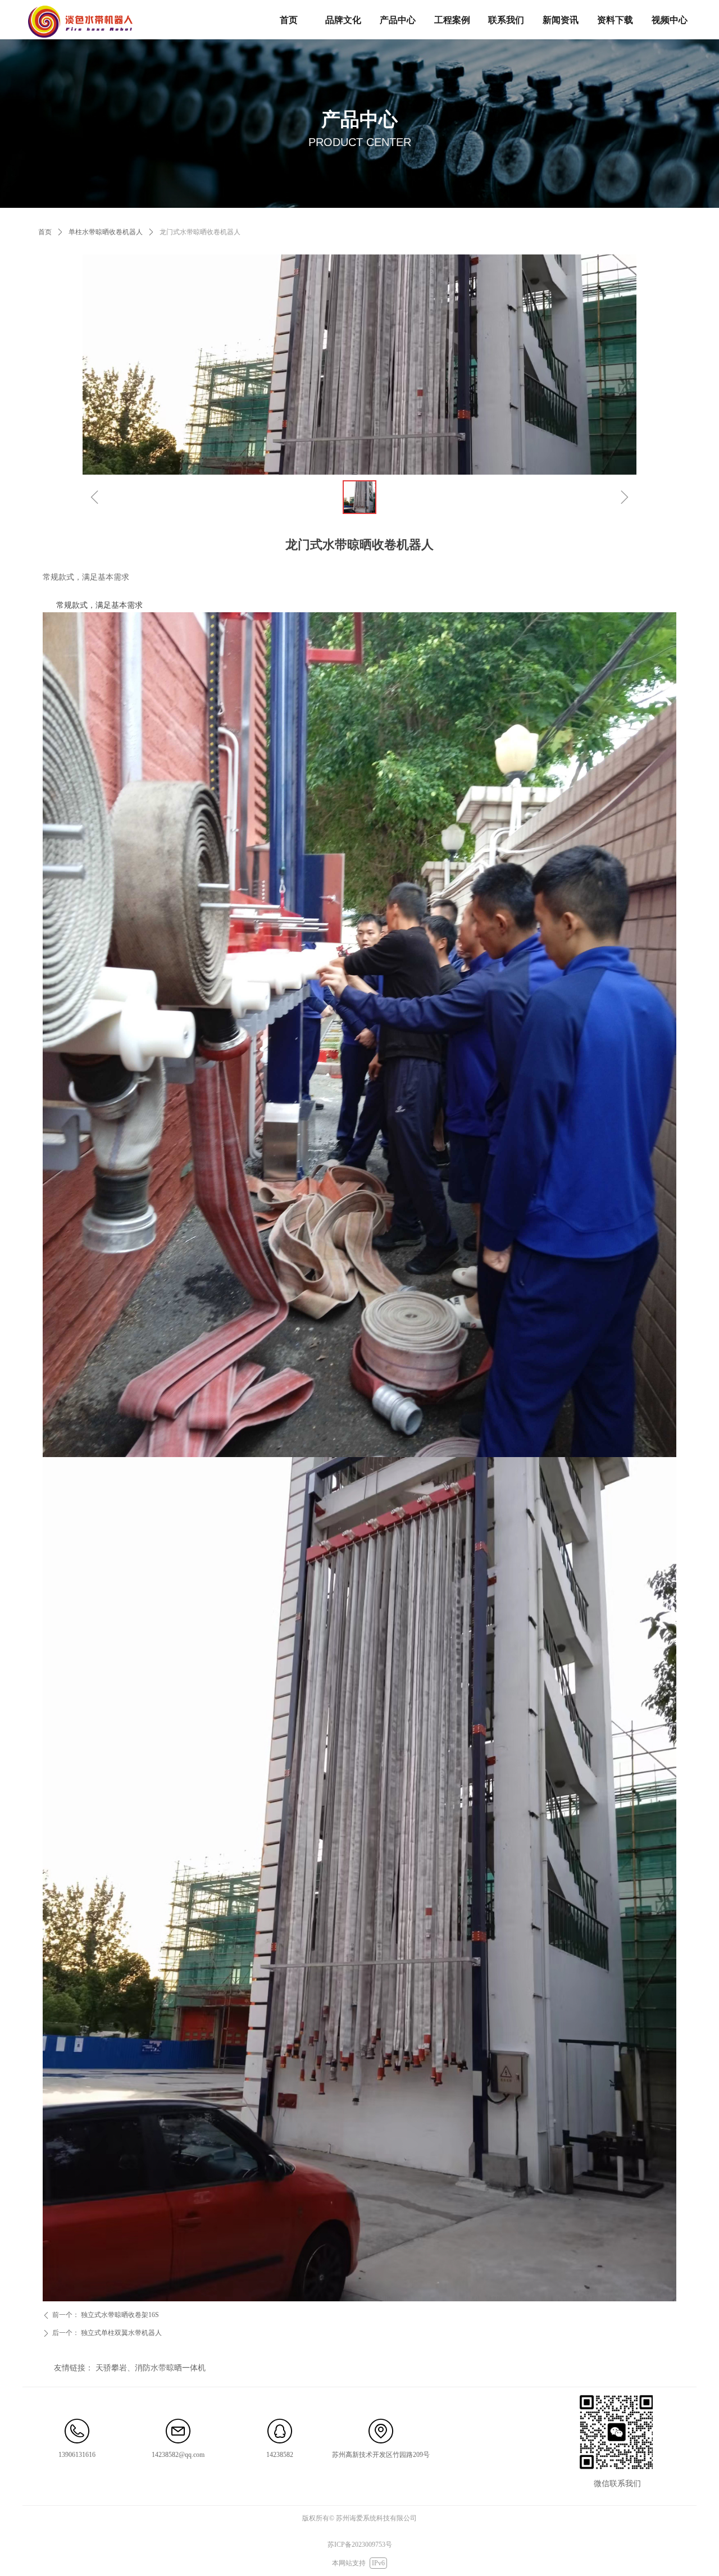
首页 (45, 232)
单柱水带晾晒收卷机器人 (106, 232)
